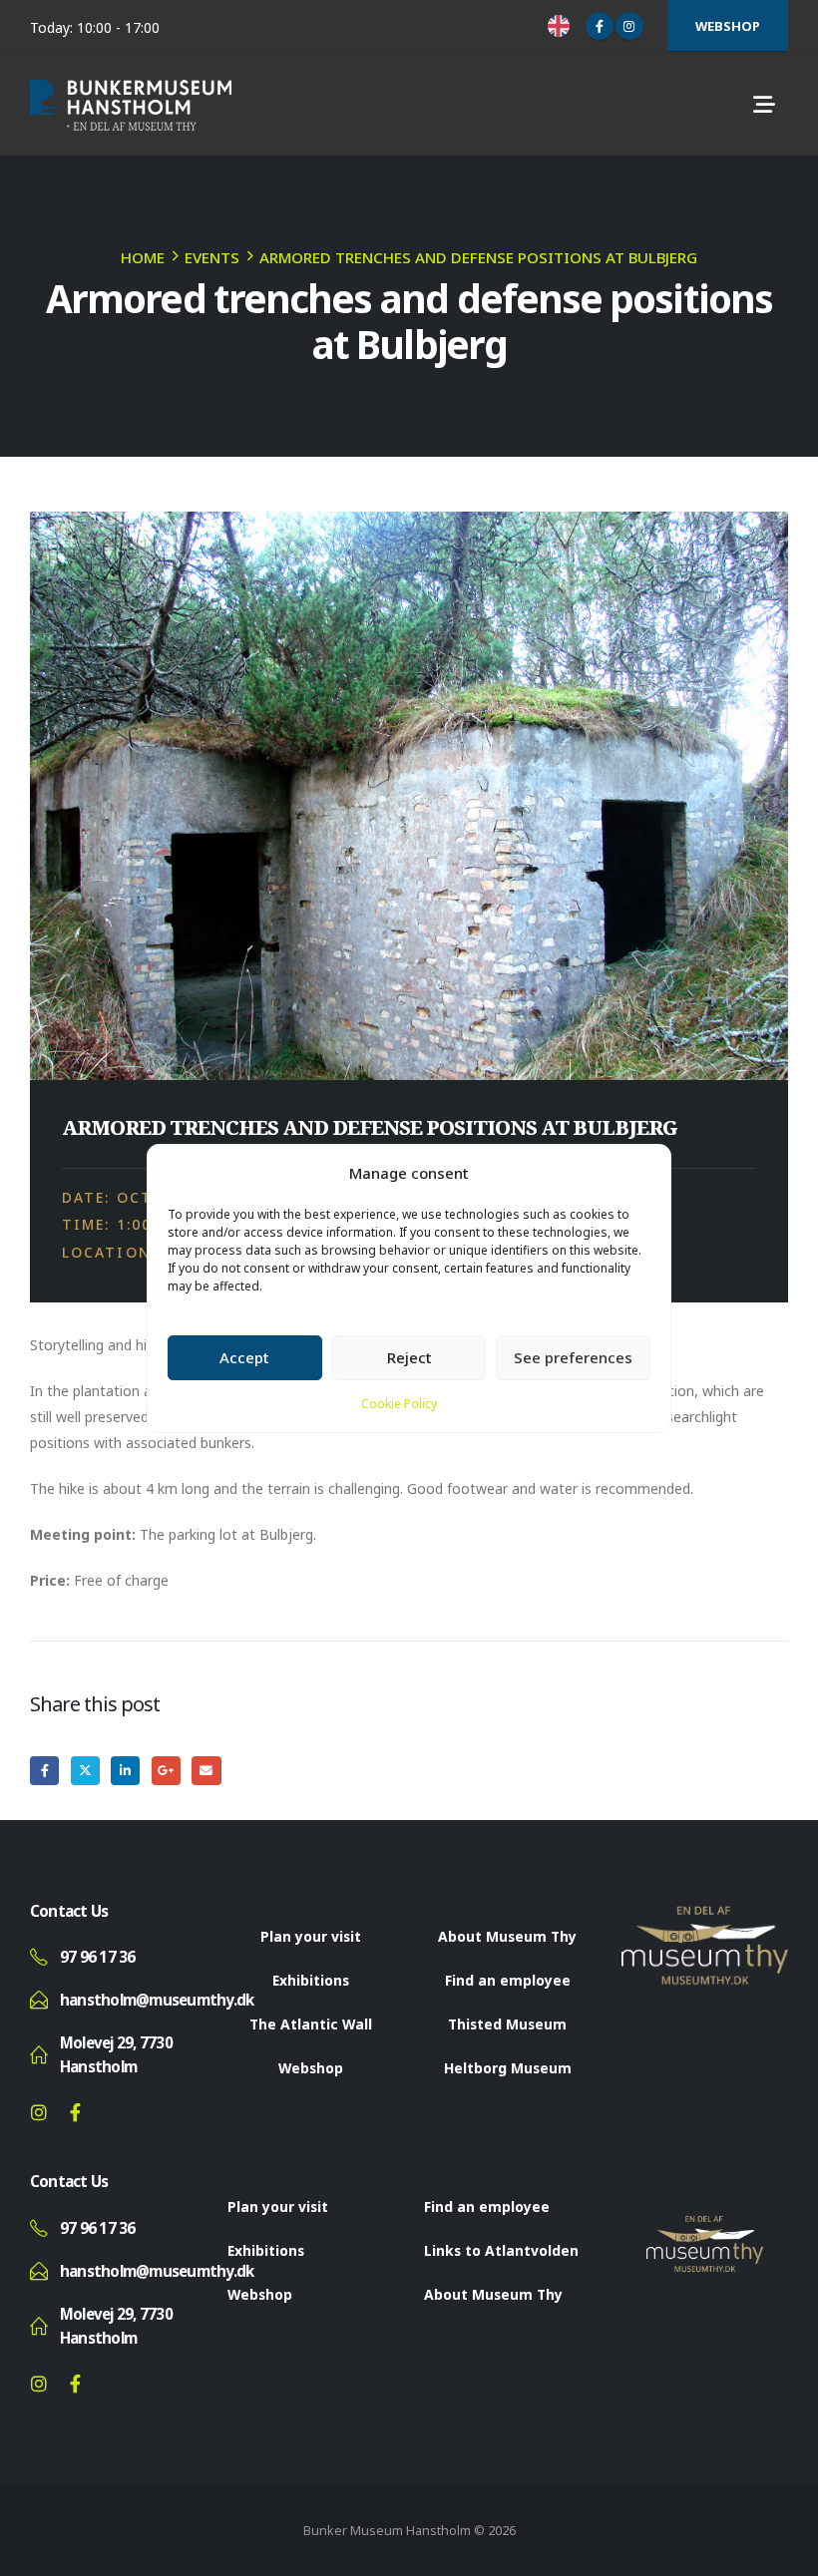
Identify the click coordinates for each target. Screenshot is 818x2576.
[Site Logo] (131, 105)
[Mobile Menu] (764, 105)
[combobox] (562, 26)
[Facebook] (600, 26)
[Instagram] (629, 26)
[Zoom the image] (705, 1917)
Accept (244, 1357)
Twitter (85, 1771)
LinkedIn (125, 1771)
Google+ (166, 1771)
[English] (562, 26)
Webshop (728, 26)
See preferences (573, 1357)
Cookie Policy (399, 1404)
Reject (409, 1357)
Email (206, 1771)
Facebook (44, 1771)
